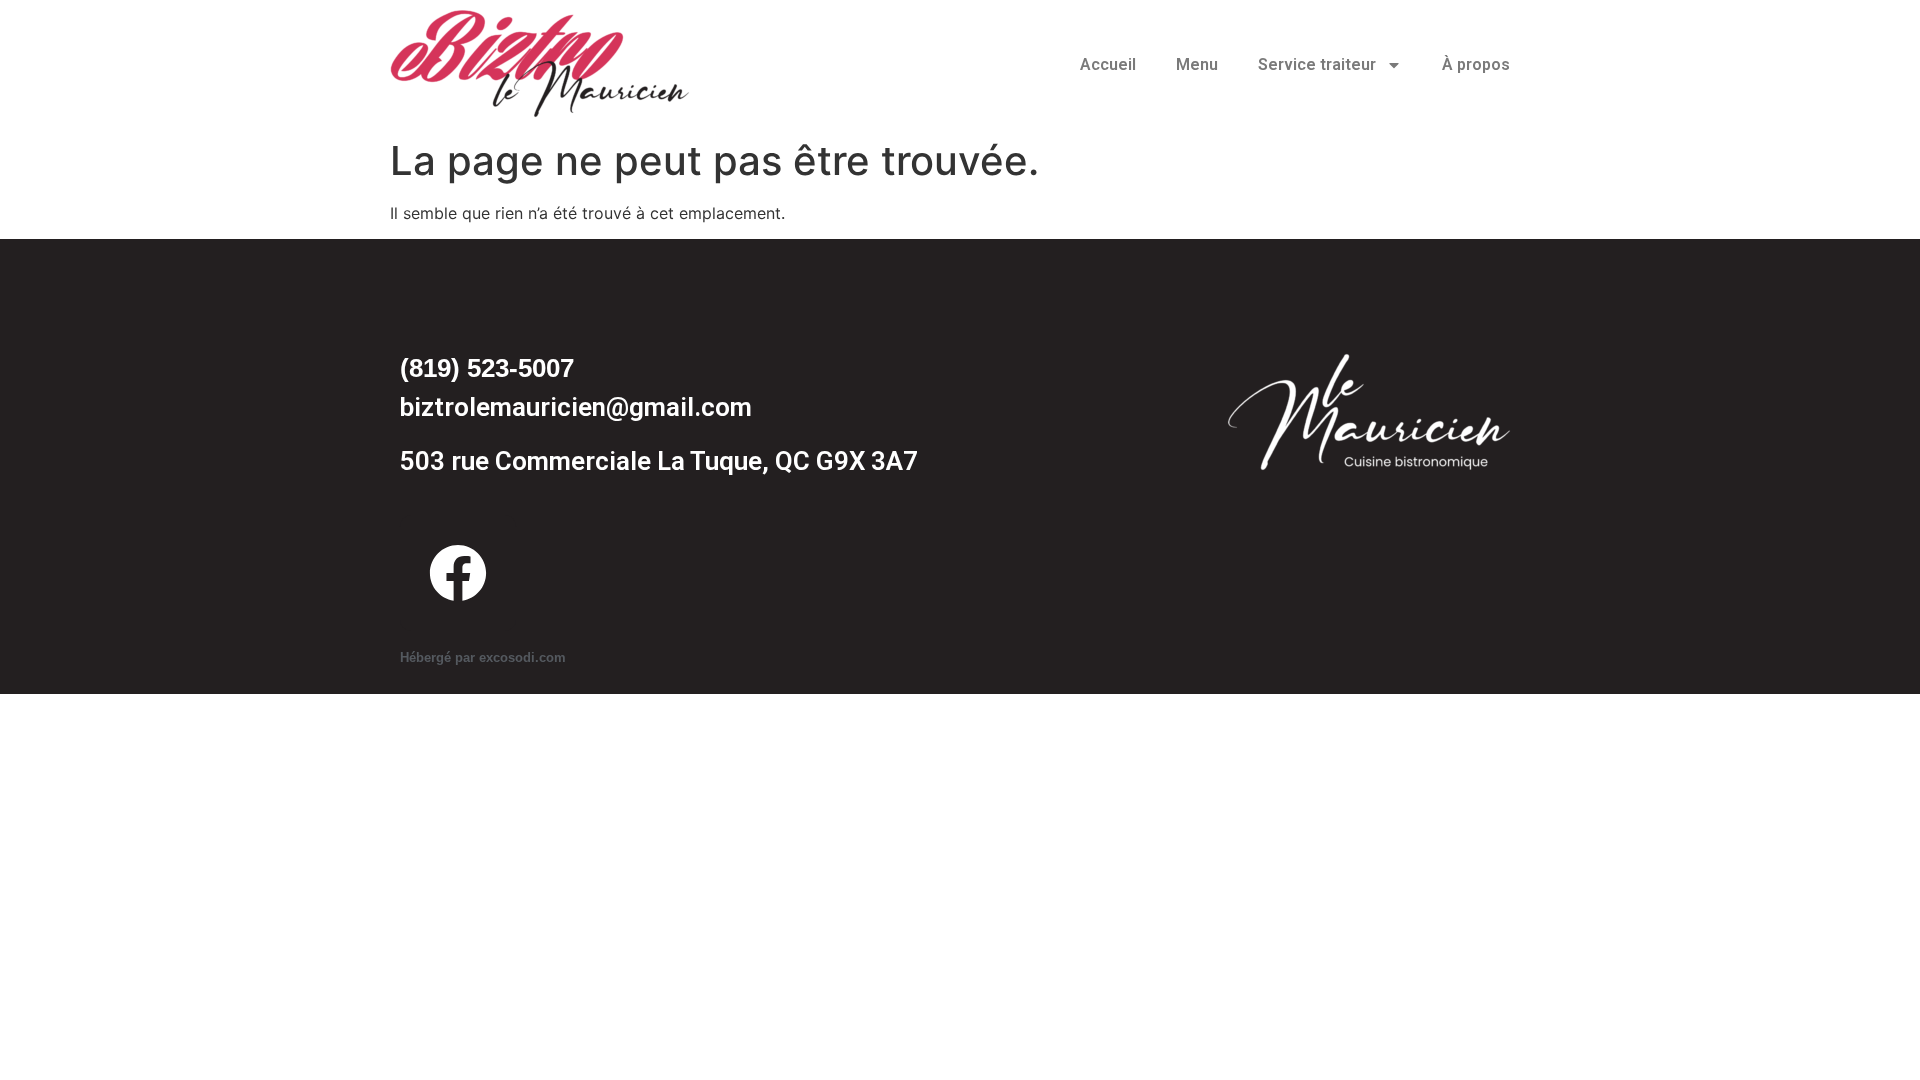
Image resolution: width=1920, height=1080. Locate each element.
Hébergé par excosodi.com (483, 657)
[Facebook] (458, 573)
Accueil (1108, 64)
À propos (1476, 64)
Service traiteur (1317, 64)
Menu (1197, 64)
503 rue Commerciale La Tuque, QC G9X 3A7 (659, 461)
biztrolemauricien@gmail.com (576, 407)
